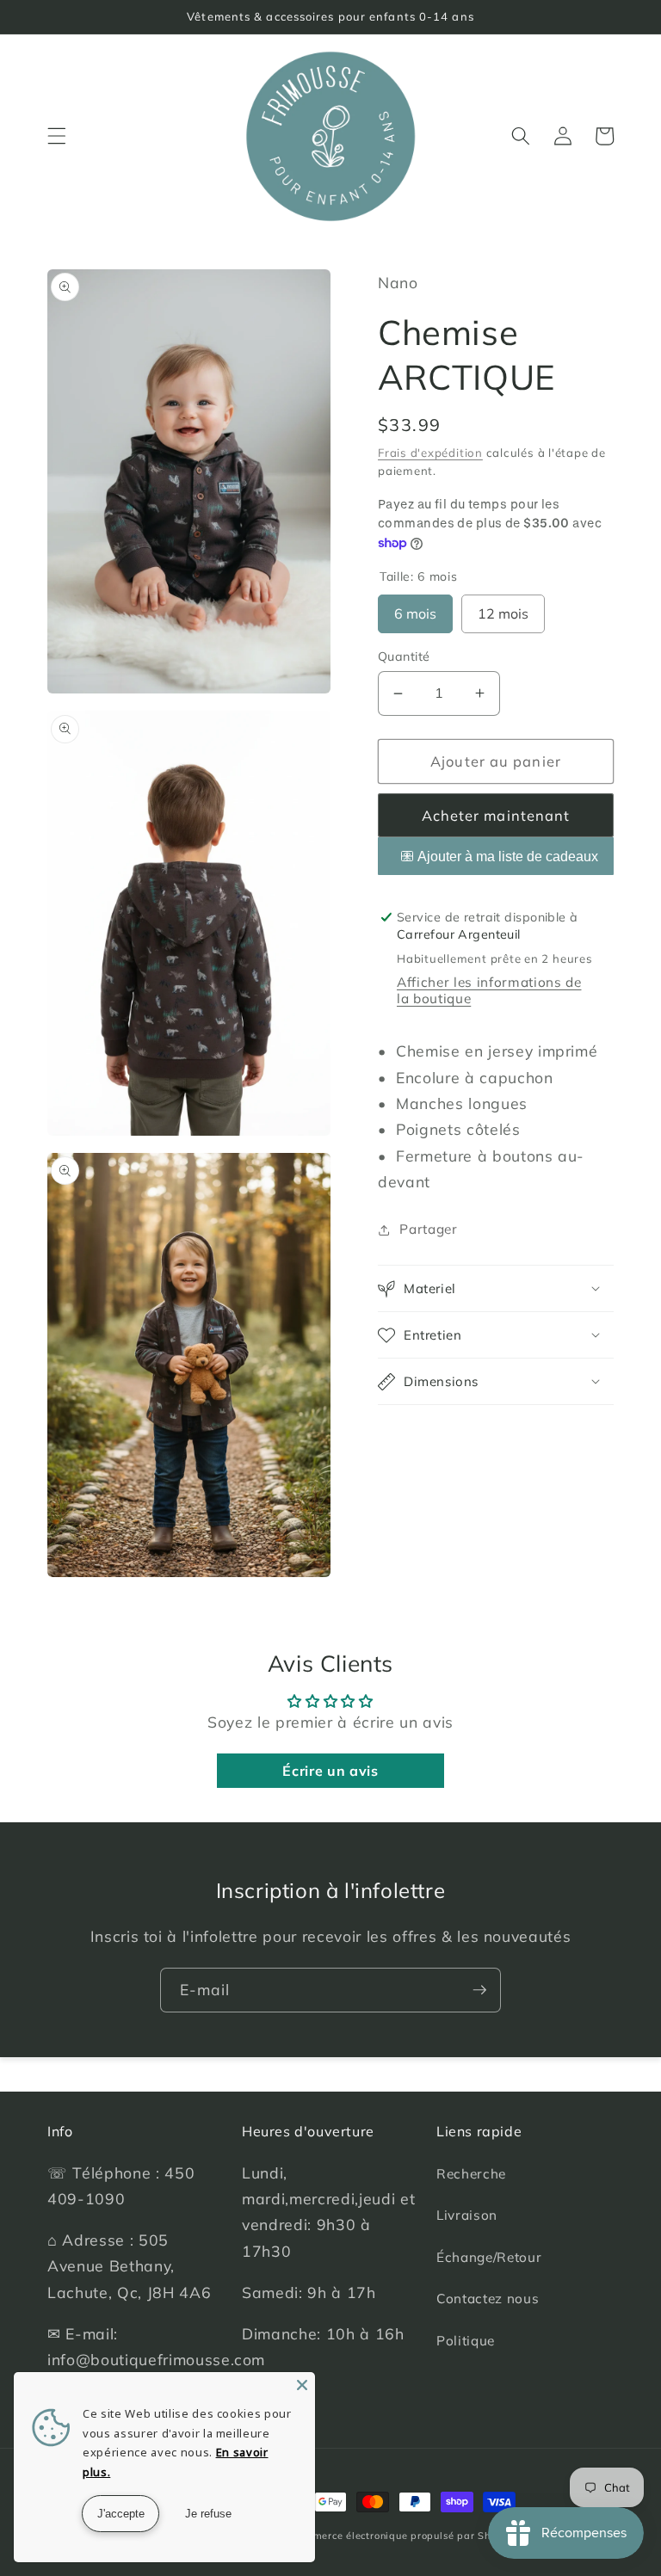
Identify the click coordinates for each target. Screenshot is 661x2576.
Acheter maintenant (496, 815)
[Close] (302, 2385)
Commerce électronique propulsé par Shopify (403, 2536)
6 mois (415, 608)
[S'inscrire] (479, 1990)
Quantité (404, 656)
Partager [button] (428, 1229)
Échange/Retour (489, 2257)
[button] (57, 136)
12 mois (503, 608)
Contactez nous (488, 2299)
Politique (466, 2341)
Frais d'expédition (430, 453)
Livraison (467, 2215)
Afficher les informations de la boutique (489, 990)
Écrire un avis (330, 1771)
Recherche (471, 2174)
